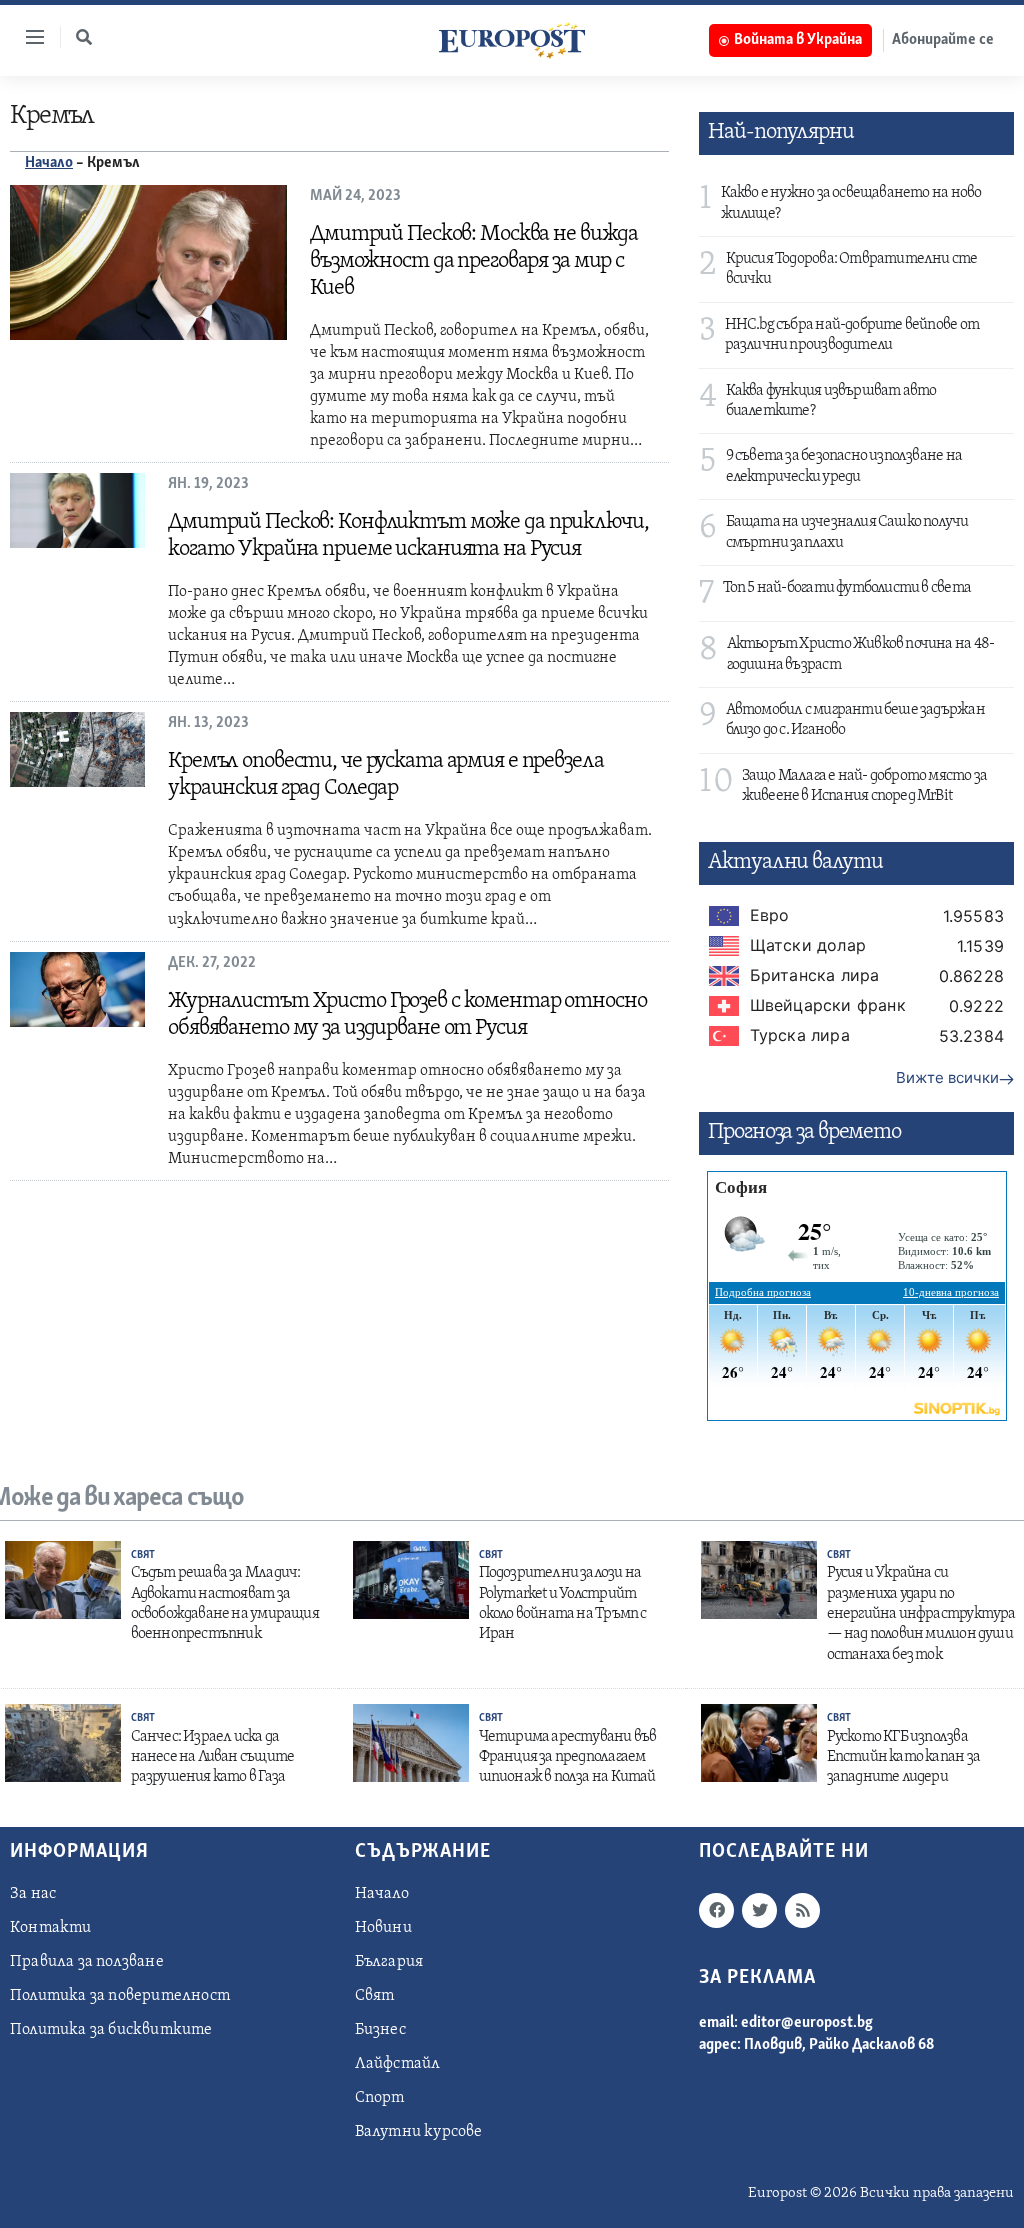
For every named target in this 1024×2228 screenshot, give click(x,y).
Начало (49, 163)
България (389, 1962)
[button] (84, 37)
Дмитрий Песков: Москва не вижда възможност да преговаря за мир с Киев (474, 261)
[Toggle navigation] (27, 37)
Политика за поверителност (120, 1996)
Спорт (380, 2098)
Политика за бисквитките (111, 2030)
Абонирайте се (943, 40)
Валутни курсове (419, 2132)
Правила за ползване (87, 1962)
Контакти (51, 1928)
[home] (512, 40)
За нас (33, 1894)
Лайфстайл (398, 2064)
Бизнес (380, 2030)
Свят (143, 1555)
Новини (383, 1928)
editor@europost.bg (807, 2023)
